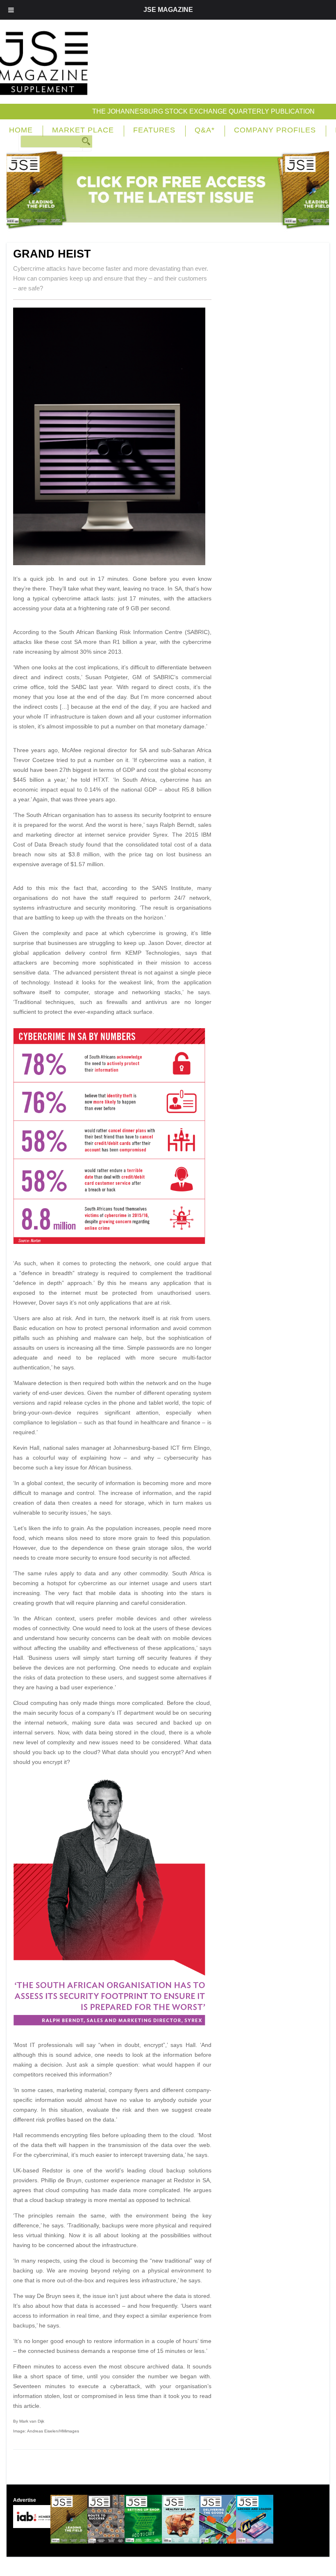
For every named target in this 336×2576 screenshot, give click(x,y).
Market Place (83, 130)
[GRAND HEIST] (112, 563)
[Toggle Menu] (11, 10)
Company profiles (275, 130)
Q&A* (205, 130)
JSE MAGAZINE (168, 10)
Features (154, 130)
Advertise (25, 2500)
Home (21, 130)
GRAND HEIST (52, 254)
